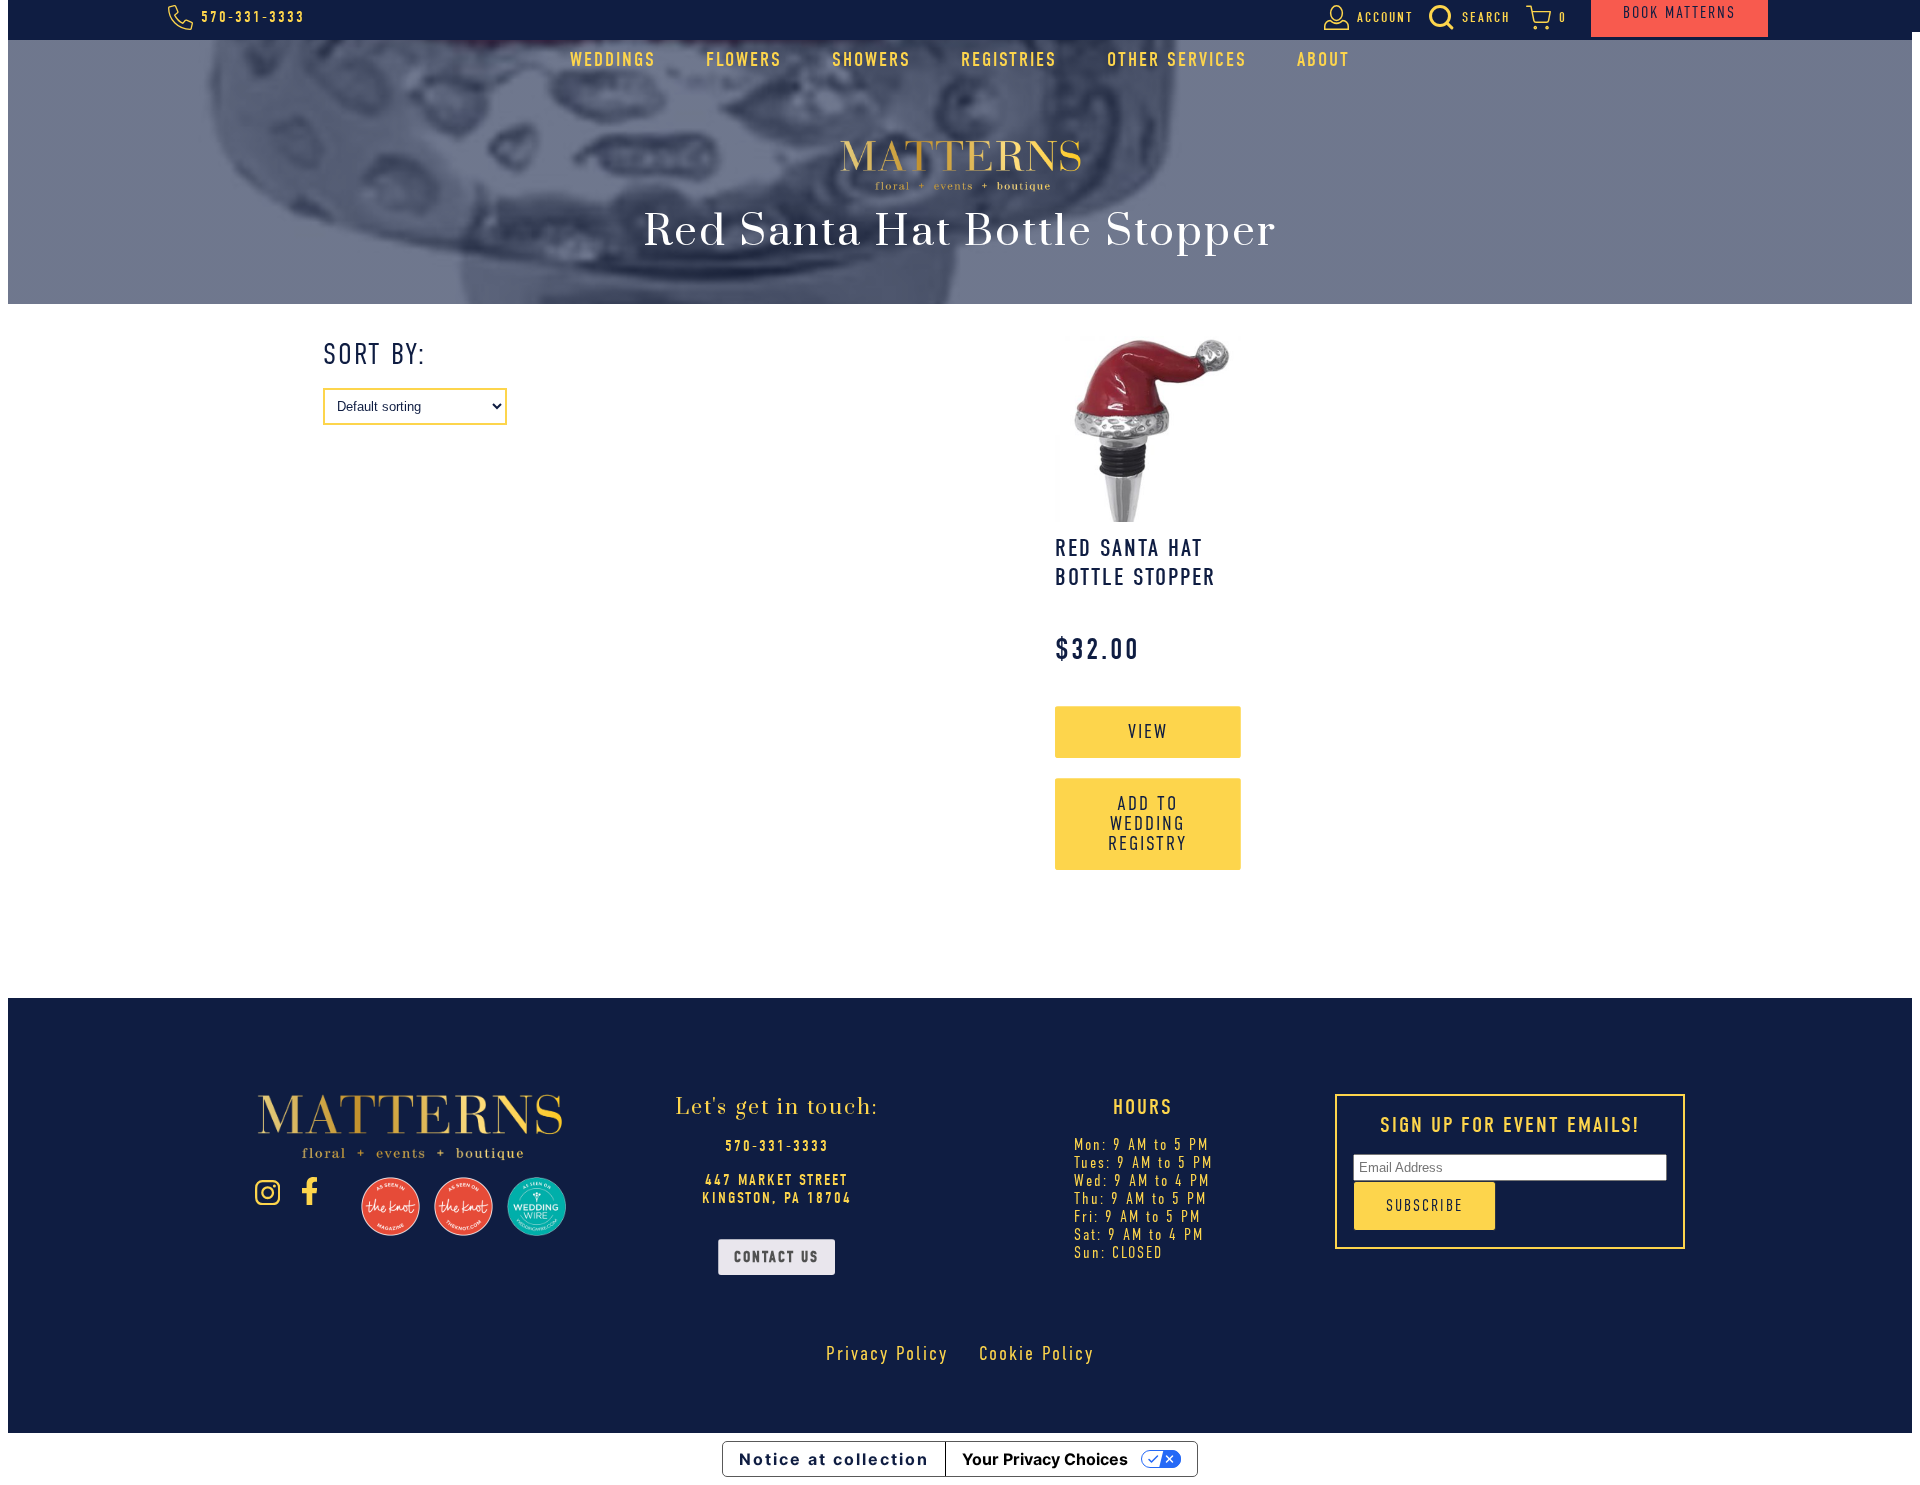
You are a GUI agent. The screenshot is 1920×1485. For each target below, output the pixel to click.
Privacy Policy (887, 1353)
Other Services (1177, 59)
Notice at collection (834, 1459)
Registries (1009, 59)
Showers (871, 59)
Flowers (744, 59)
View (1148, 731)
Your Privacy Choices (1045, 1459)
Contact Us (776, 1257)
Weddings (613, 59)
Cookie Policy (1036, 1353)
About (1323, 59)
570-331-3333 (777, 1146)
